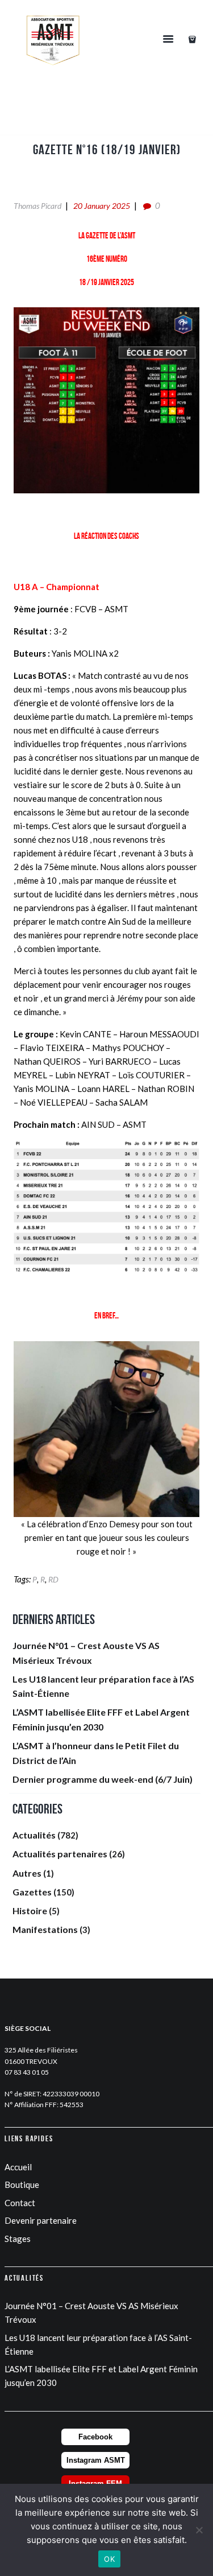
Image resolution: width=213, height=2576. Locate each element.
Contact (20, 2203)
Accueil (18, 2167)
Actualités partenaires (60, 1854)
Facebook (95, 2437)
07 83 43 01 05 (27, 2072)
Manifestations (45, 1929)
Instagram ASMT (96, 2460)
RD (53, 1579)
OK (109, 2559)
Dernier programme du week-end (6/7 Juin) (103, 1779)
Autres (27, 1873)
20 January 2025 (102, 206)
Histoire (30, 1911)
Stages (18, 2239)
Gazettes (32, 1892)
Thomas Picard (37, 206)
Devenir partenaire (41, 2220)
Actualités (34, 1835)
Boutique (22, 2185)
